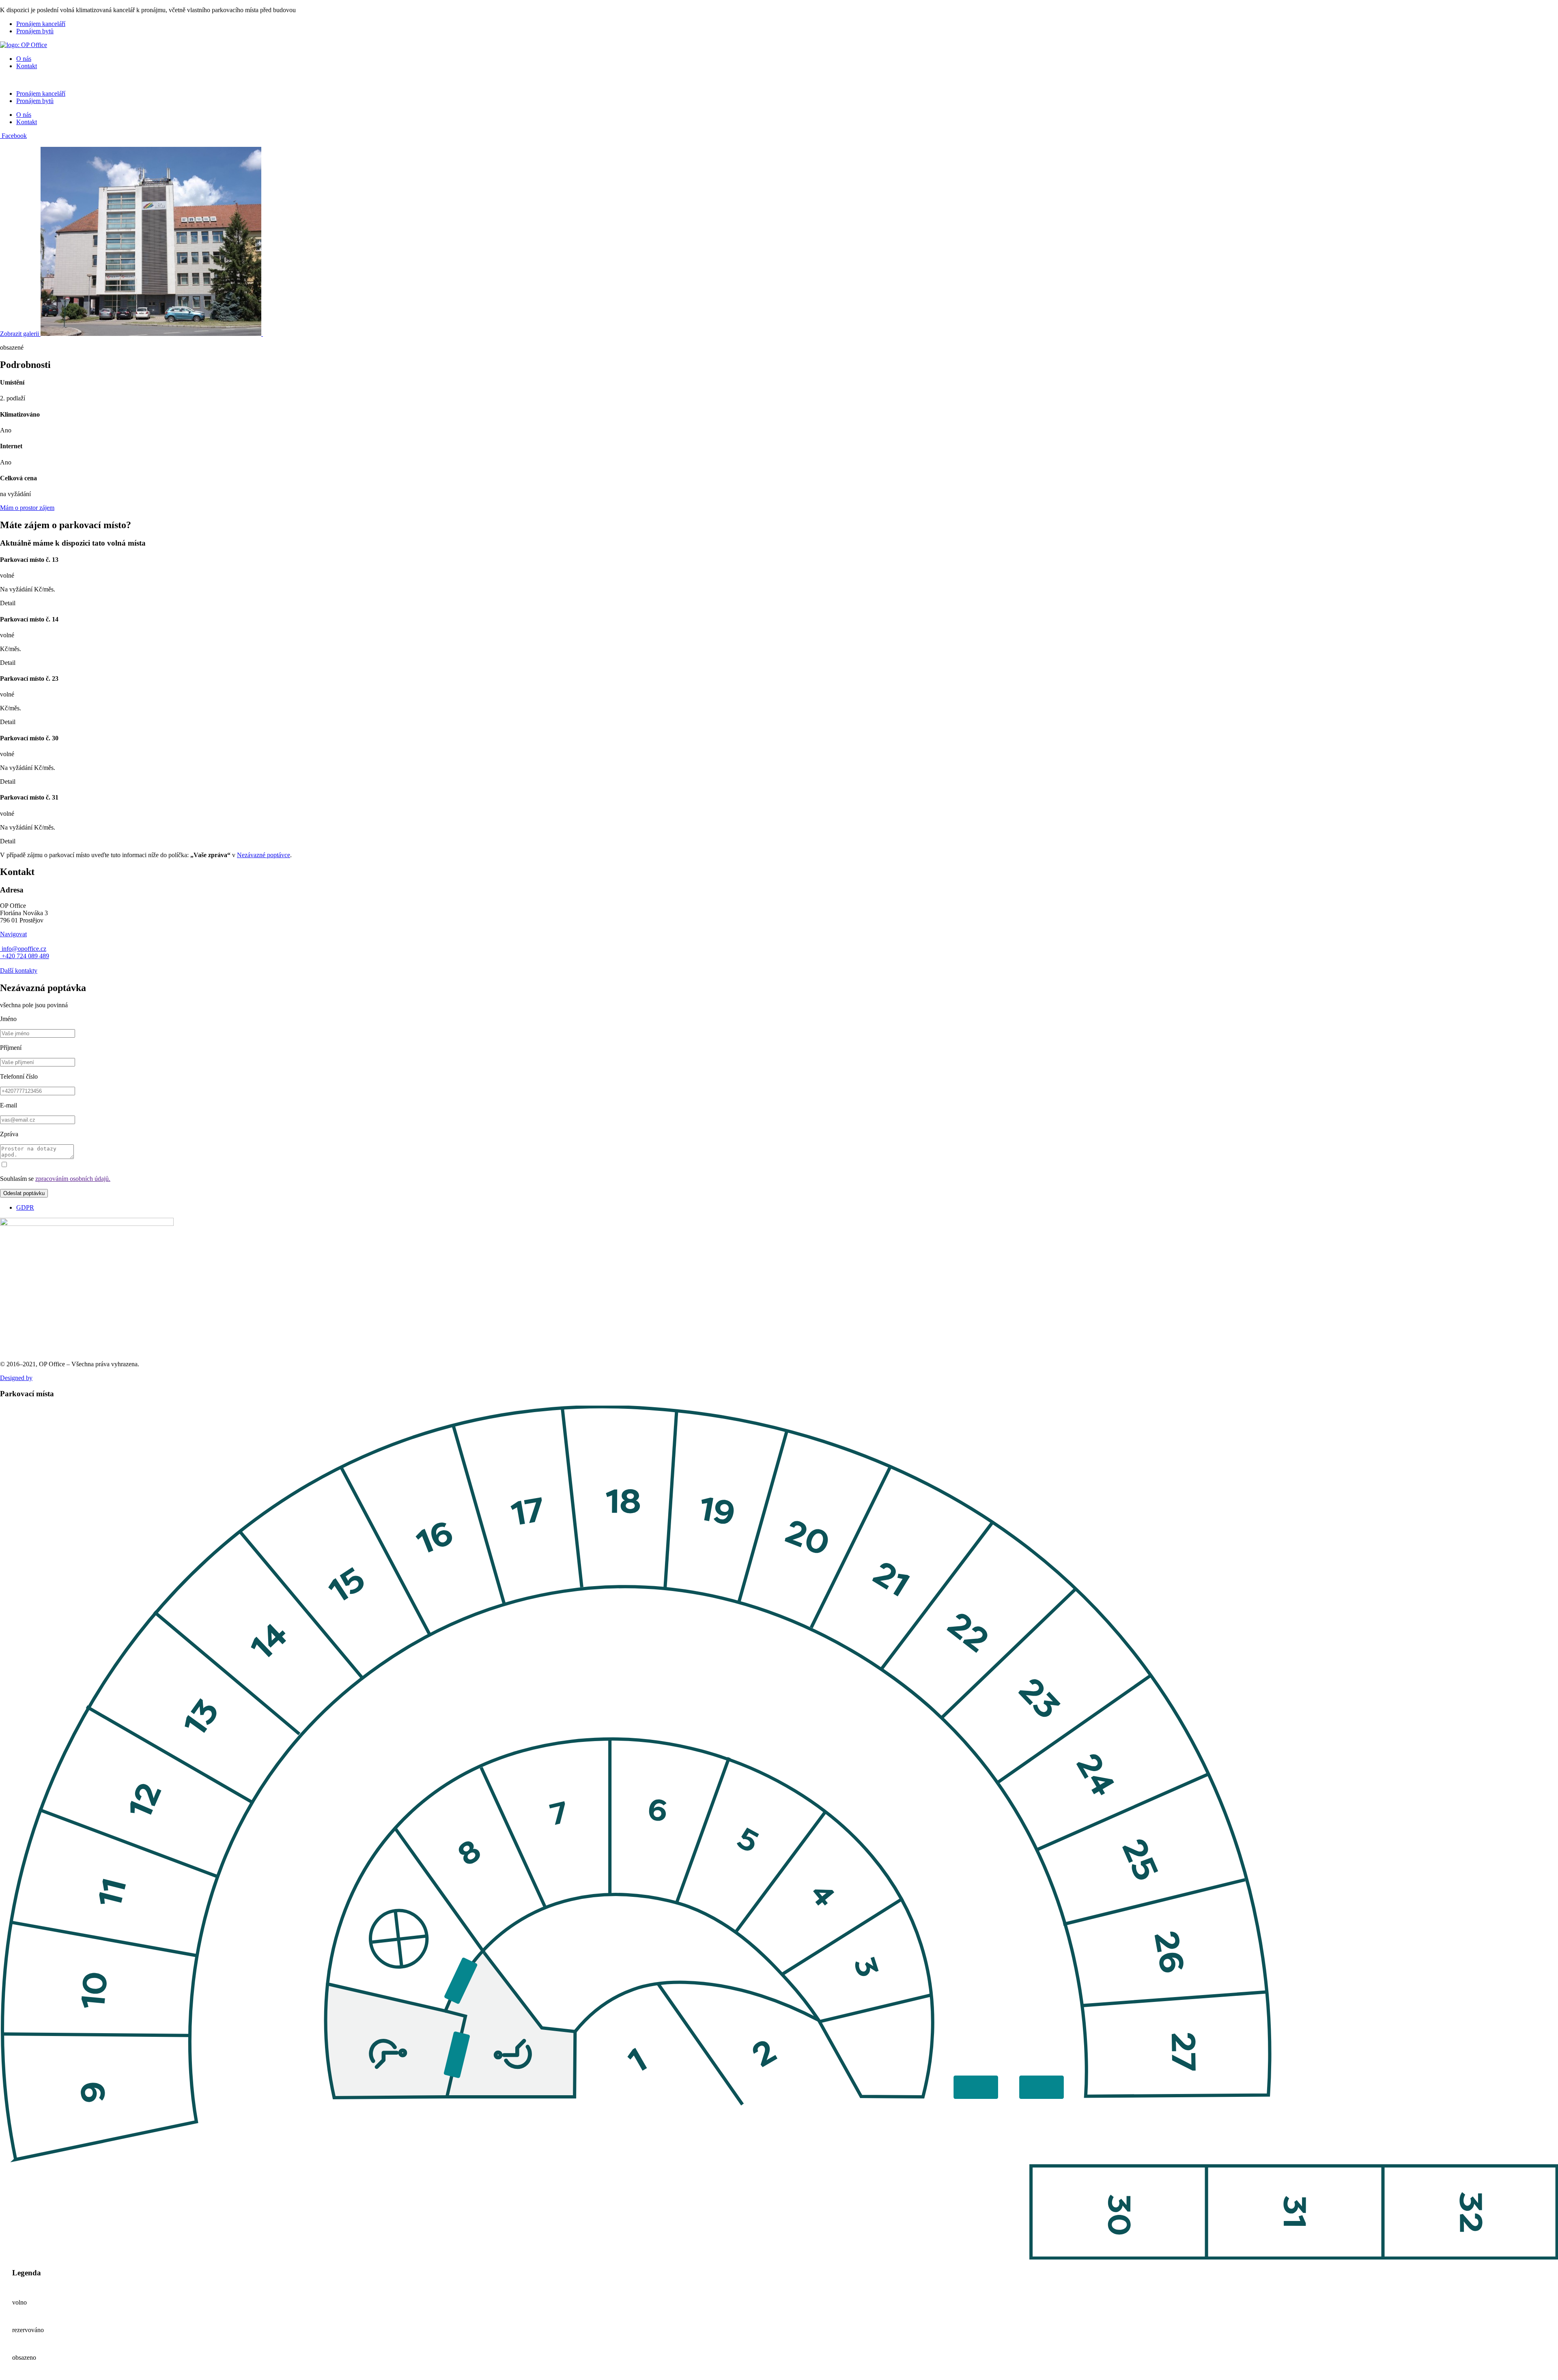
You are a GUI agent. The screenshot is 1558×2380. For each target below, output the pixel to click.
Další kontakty (19, 971)
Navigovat (13, 934)
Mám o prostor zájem (27, 508)
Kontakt (27, 66)
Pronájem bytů (35, 31)
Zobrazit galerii (20, 334)
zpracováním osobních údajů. (73, 1179)
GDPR (25, 1207)
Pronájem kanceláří (41, 24)
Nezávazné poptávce (264, 855)
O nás (24, 59)
